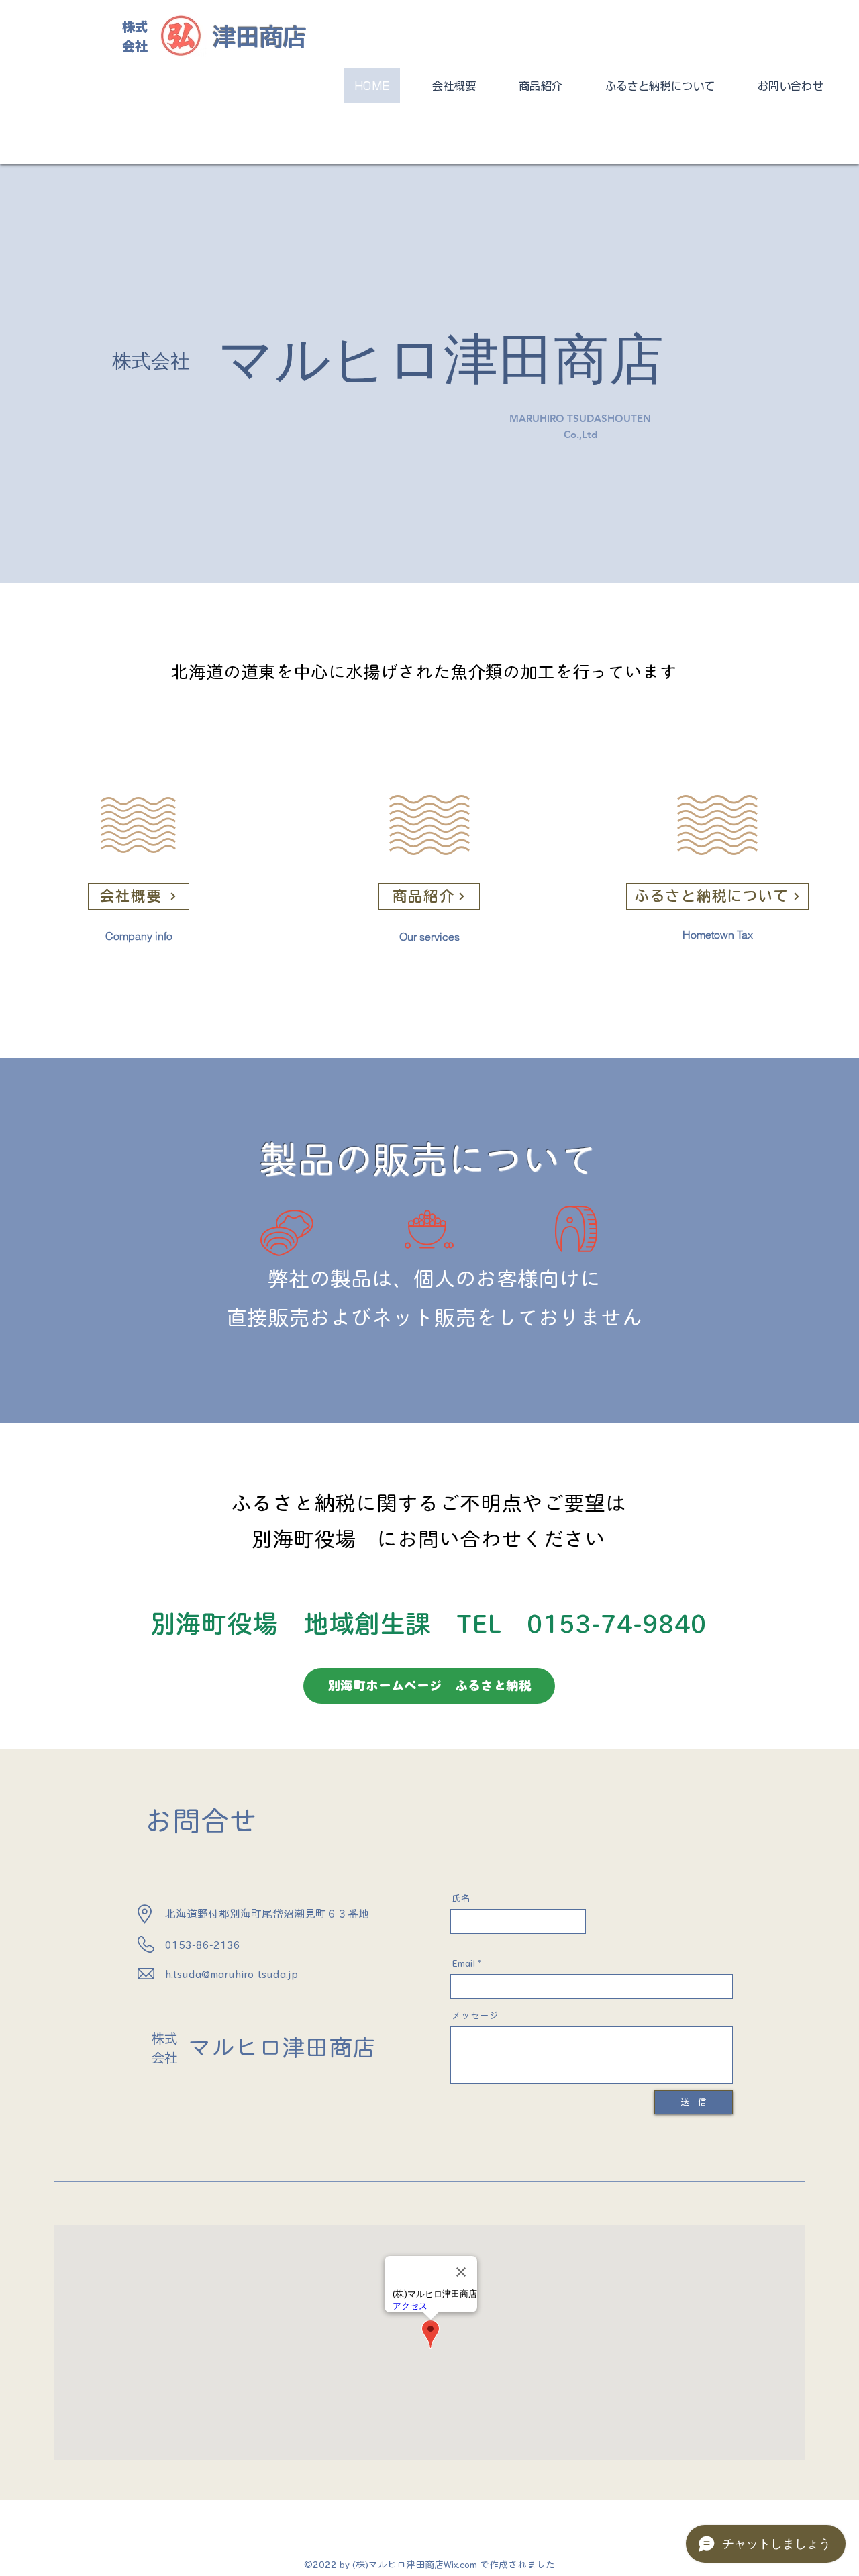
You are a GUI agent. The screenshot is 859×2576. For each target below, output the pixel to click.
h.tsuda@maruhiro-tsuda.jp (232, 1974)
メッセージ (475, 2016)
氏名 (461, 1898)
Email (463, 1963)
